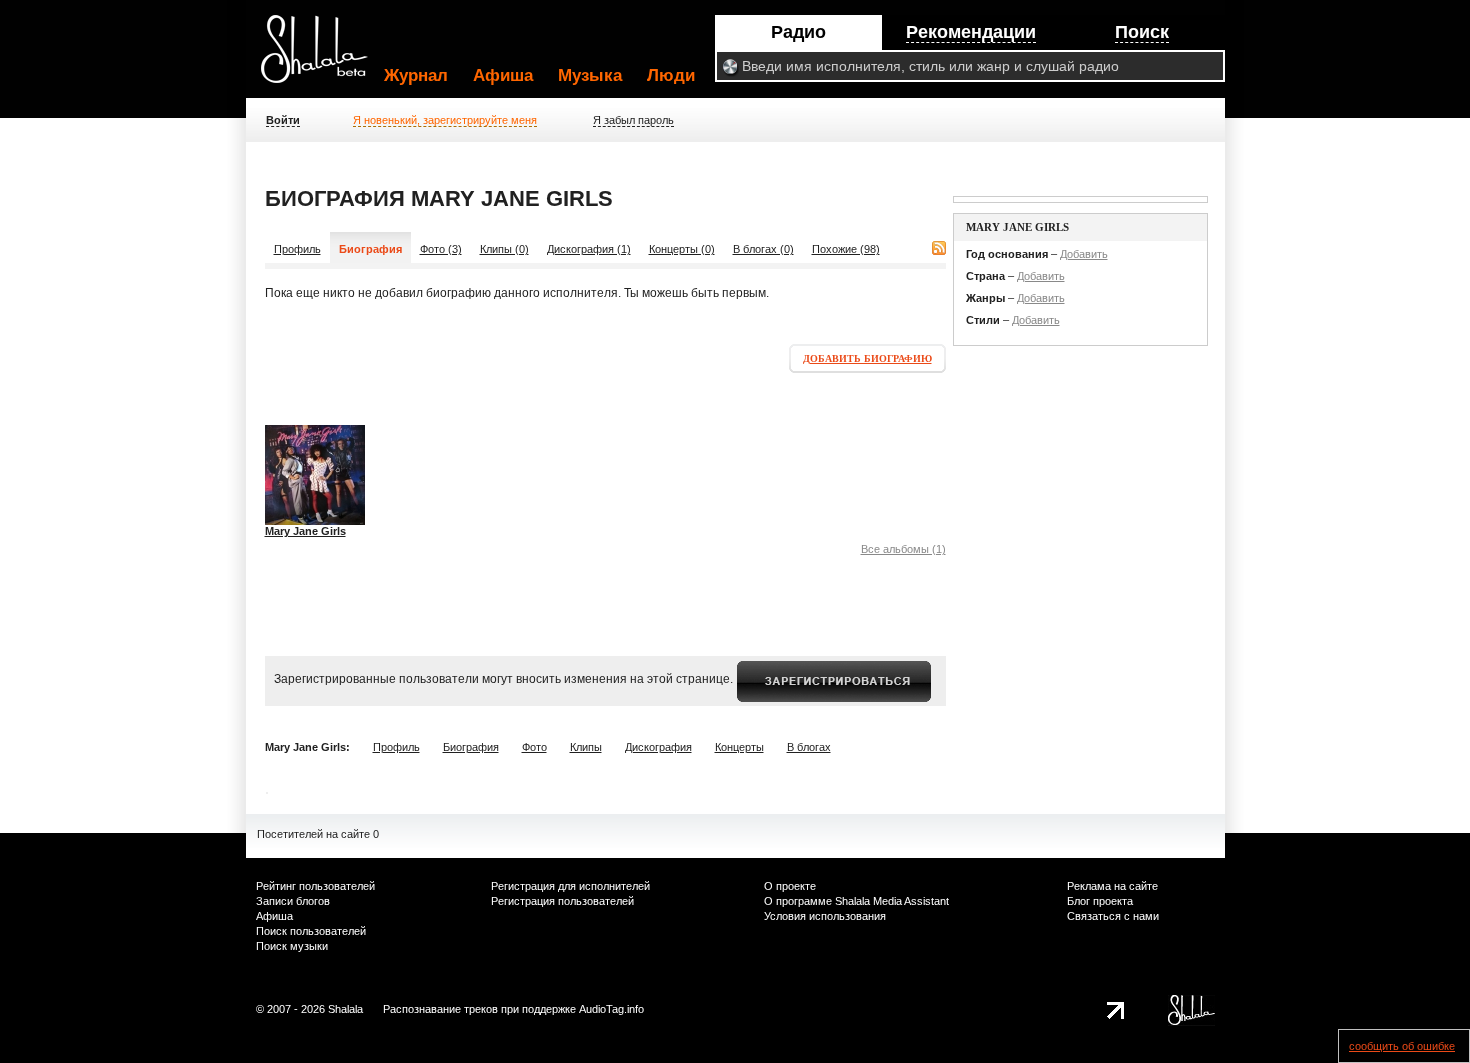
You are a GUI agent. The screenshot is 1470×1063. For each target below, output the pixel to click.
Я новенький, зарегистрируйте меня (445, 120)
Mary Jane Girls (305, 531)
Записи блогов (293, 901)
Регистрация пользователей (562, 901)
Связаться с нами (1113, 916)
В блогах (809, 747)
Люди (671, 75)
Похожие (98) (846, 249)
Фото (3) (441, 249)
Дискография (658, 747)
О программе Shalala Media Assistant (856, 901)
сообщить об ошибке (1402, 1046)
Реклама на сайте (1112, 886)
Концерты (739, 747)
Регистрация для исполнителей (570, 886)
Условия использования (825, 916)
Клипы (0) (504, 249)
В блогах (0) (763, 249)
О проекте (790, 886)
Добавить (1084, 254)
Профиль (297, 249)
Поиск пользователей (311, 931)
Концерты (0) (682, 249)
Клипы (586, 747)
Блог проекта (1100, 901)
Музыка (590, 75)
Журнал (416, 75)
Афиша (503, 75)
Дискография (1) (589, 249)
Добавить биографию (867, 358)
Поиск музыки (292, 946)
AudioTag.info (611, 1009)
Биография (471, 747)
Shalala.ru (323, 57)
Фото (534, 747)
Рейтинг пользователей (315, 886)
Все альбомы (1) (903, 549)
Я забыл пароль (633, 120)
